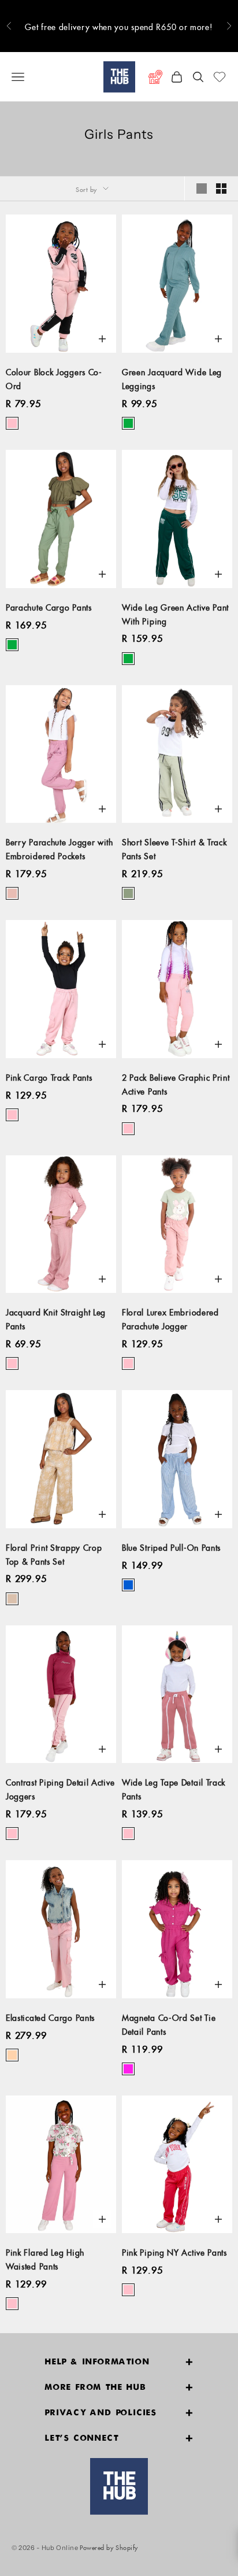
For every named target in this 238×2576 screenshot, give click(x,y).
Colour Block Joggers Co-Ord (54, 378)
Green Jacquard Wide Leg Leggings (172, 378)
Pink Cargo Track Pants (49, 1076)
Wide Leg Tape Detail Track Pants (174, 1788)
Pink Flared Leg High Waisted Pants (45, 2258)
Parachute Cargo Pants (49, 606)
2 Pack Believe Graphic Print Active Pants (176, 1083)
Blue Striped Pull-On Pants (171, 1546)
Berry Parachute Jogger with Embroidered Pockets (59, 848)
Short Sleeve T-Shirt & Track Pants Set (174, 848)
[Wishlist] (220, 77)
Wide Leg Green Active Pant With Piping (175, 613)
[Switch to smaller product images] (221, 189)
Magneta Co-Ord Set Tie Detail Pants (169, 2023)
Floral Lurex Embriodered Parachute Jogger (170, 1318)
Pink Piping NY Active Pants (174, 2251)
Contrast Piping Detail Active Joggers (60, 1788)
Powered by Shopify (109, 2546)
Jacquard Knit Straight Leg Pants (56, 1318)
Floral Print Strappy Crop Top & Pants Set (54, 1553)
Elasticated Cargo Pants (50, 2016)
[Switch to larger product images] (202, 189)
